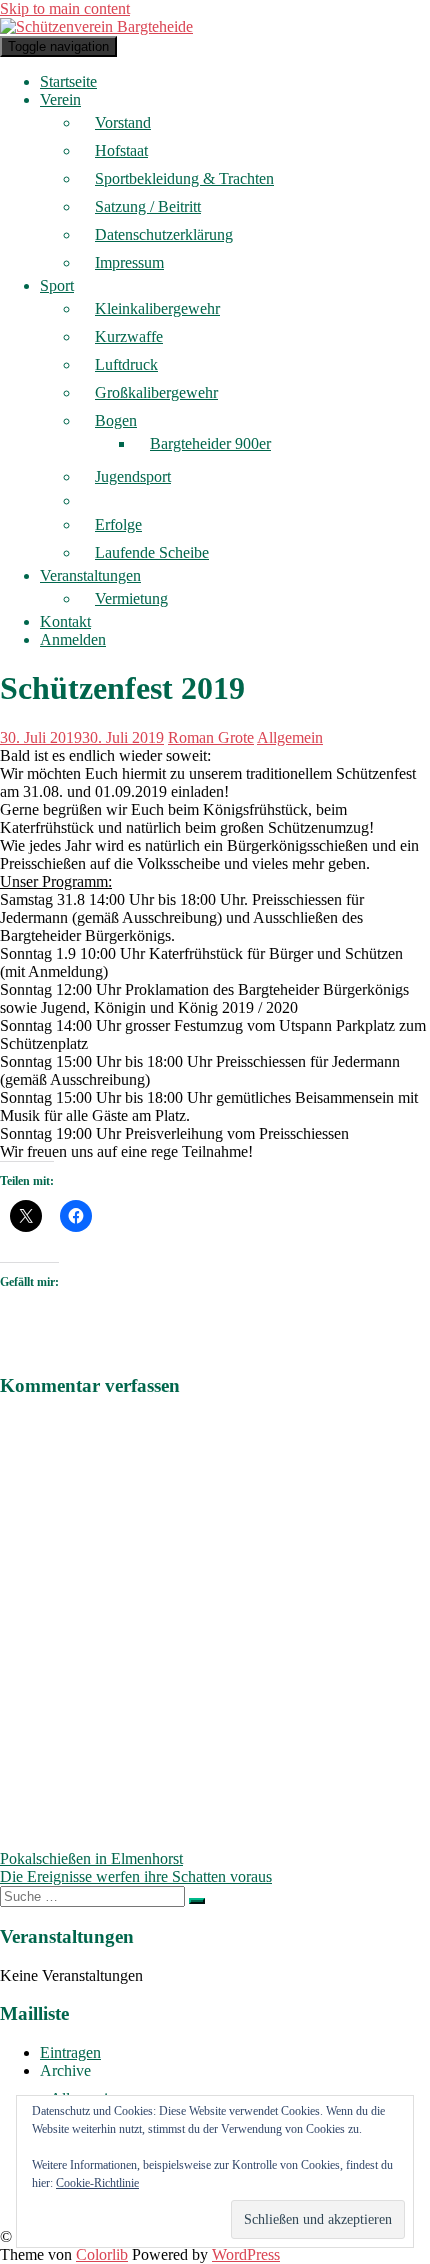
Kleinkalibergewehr (157, 308)
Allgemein (290, 737)
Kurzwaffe (129, 336)
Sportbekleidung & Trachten (184, 178)
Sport (57, 285)
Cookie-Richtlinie (97, 2183)
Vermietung (131, 598)
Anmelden (73, 639)
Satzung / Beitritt (148, 206)
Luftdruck (126, 364)
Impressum (129, 262)
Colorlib (102, 2254)
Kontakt (65, 621)
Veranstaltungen (90, 575)
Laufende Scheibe (152, 552)
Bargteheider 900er (210, 443)
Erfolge (118, 524)
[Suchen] (197, 1901)
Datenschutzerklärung (164, 234)
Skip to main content (65, 8)
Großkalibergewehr (156, 392)
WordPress (246, 2254)
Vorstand (123, 122)
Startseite (68, 81)
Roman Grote (211, 737)
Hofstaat (121, 150)
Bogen (116, 420)
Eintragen (70, 2052)
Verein (60, 99)
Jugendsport (133, 476)
